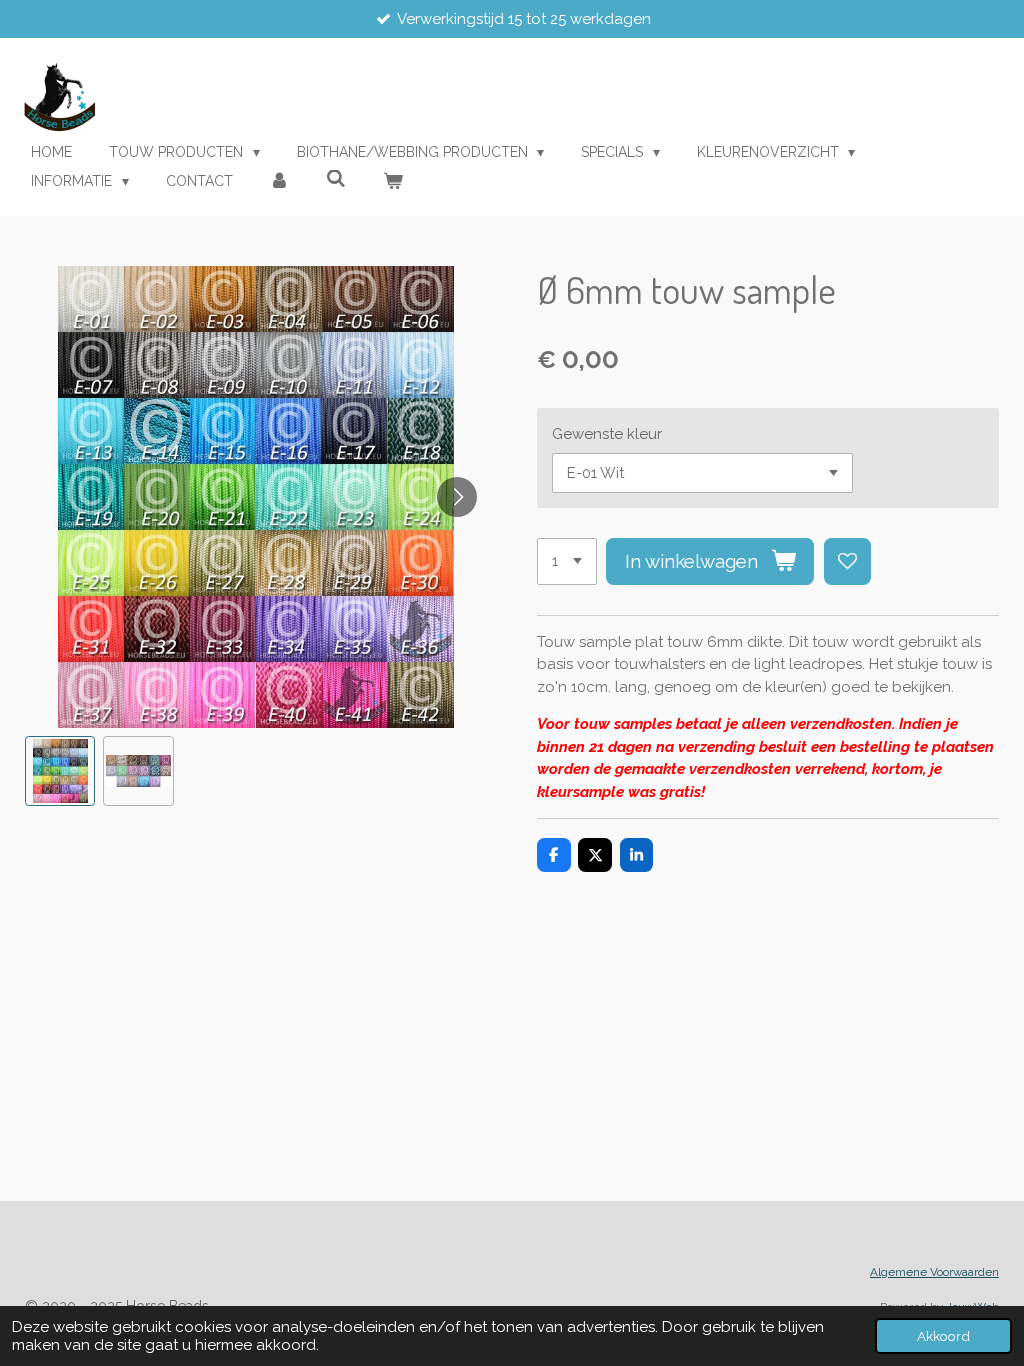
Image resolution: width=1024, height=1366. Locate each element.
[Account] (280, 181)
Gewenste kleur (607, 434)
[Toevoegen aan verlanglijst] (847, 561)
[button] (60, 771)
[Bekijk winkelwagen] (393, 181)
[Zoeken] (336, 179)
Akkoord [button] (943, 1336)
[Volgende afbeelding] (457, 497)
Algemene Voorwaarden (934, 1272)
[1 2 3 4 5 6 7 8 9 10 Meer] (567, 561)
